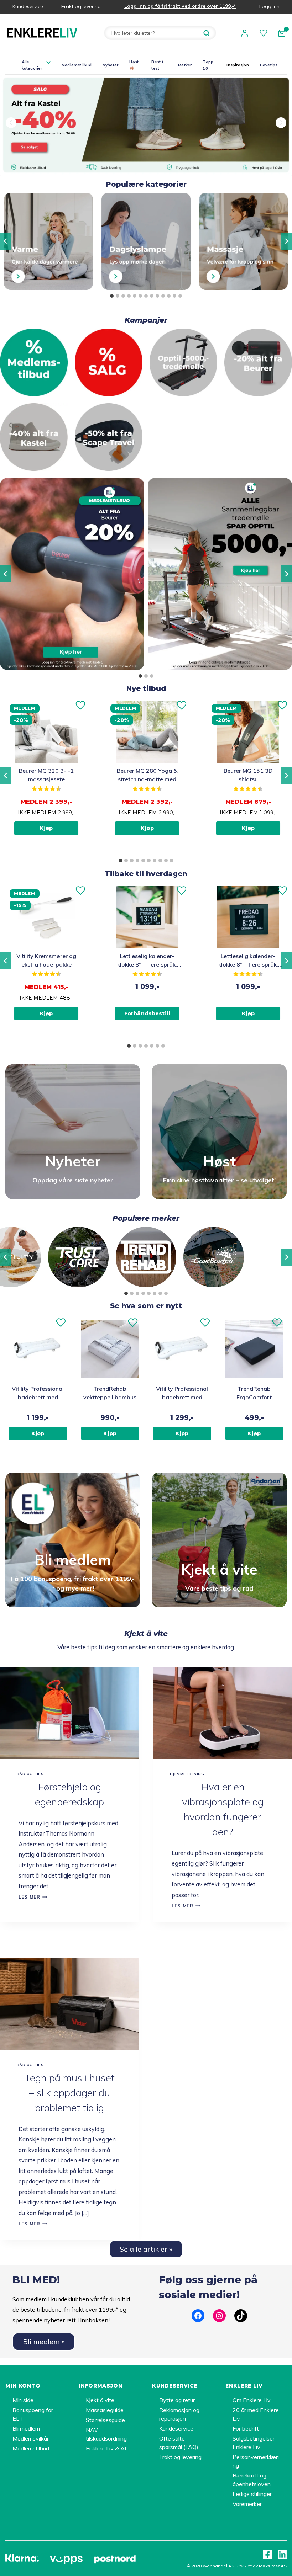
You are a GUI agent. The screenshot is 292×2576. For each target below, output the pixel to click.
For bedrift (246, 2428)
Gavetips (269, 65)
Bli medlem (26, 2428)
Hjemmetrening (187, 1774)
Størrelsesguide (105, 2420)
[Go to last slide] (6, 241)
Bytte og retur (177, 2400)
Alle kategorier (32, 65)
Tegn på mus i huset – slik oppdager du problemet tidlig (69, 2093)
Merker (185, 65)
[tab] (112, 296)
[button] (11, 123)
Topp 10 (208, 65)
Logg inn (269, 6)
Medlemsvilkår (31, 2438)
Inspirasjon (238, 65)
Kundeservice (28, 6)
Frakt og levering (81, 6)
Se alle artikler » (146, 2249)
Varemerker (247, 2504)
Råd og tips (30, 1774)
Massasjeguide (105, 2410)
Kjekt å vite (100, 2400)
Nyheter (111, 65)
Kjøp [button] (46, 828)
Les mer (33, 1897)
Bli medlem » (44, 2341)
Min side (23, 2400)
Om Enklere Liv (252, 2400)
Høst (134, 62)
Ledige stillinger (252, 2494)
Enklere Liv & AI (106, 2448)
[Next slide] (286, 241)
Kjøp (38, 1433)
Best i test (157, 65)
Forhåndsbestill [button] (147, 1013)
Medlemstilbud (77, 65)
